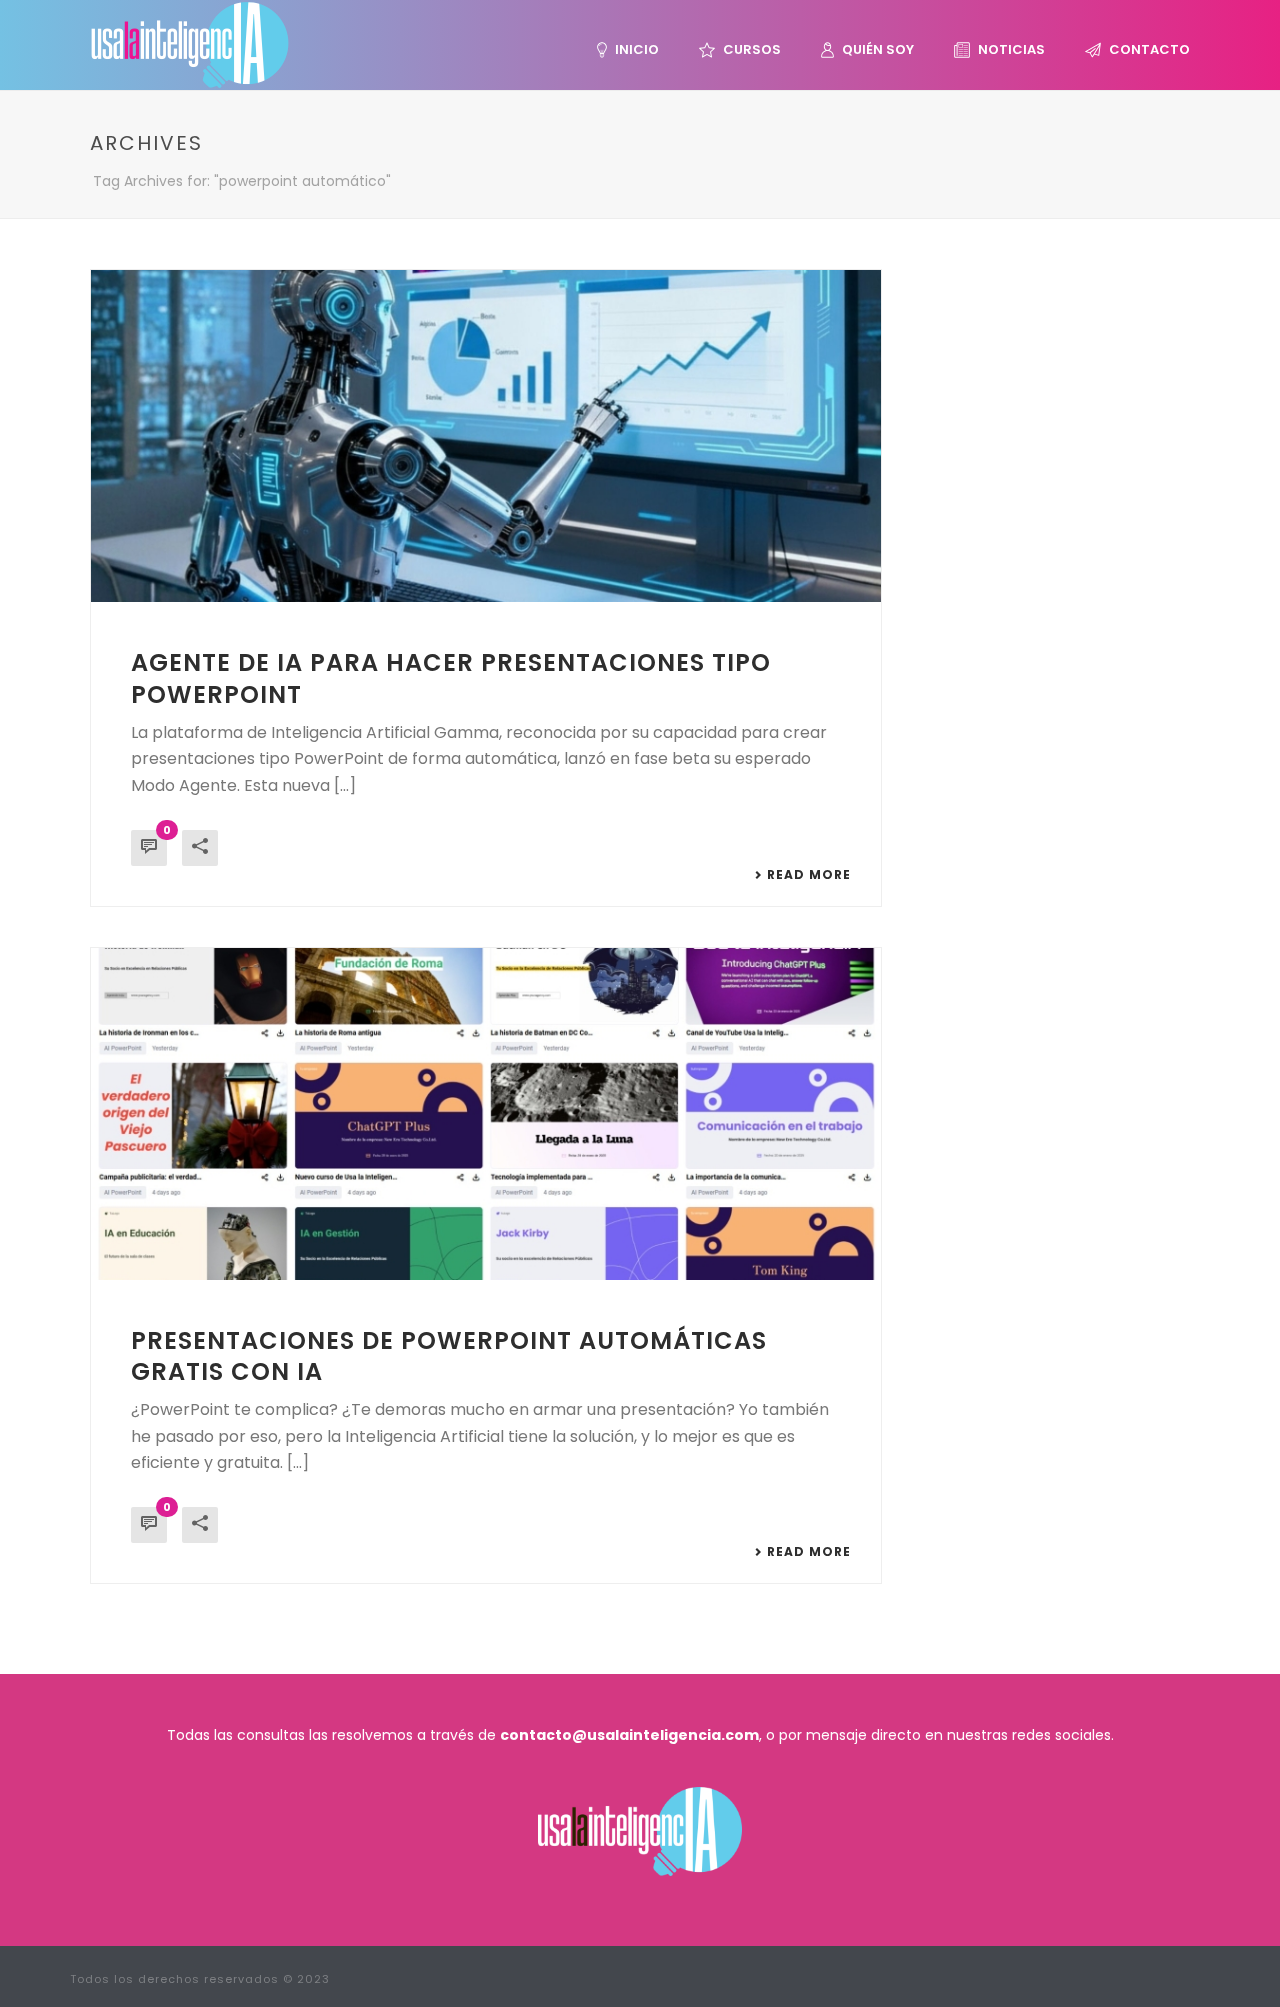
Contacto (1149, 49)
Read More (809, 875)
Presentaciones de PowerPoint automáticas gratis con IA (449, 1356)
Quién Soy (878, 49)
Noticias (1011, 49)
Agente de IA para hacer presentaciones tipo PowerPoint (451, 678)
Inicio (637, 49)
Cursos (752, 49)
